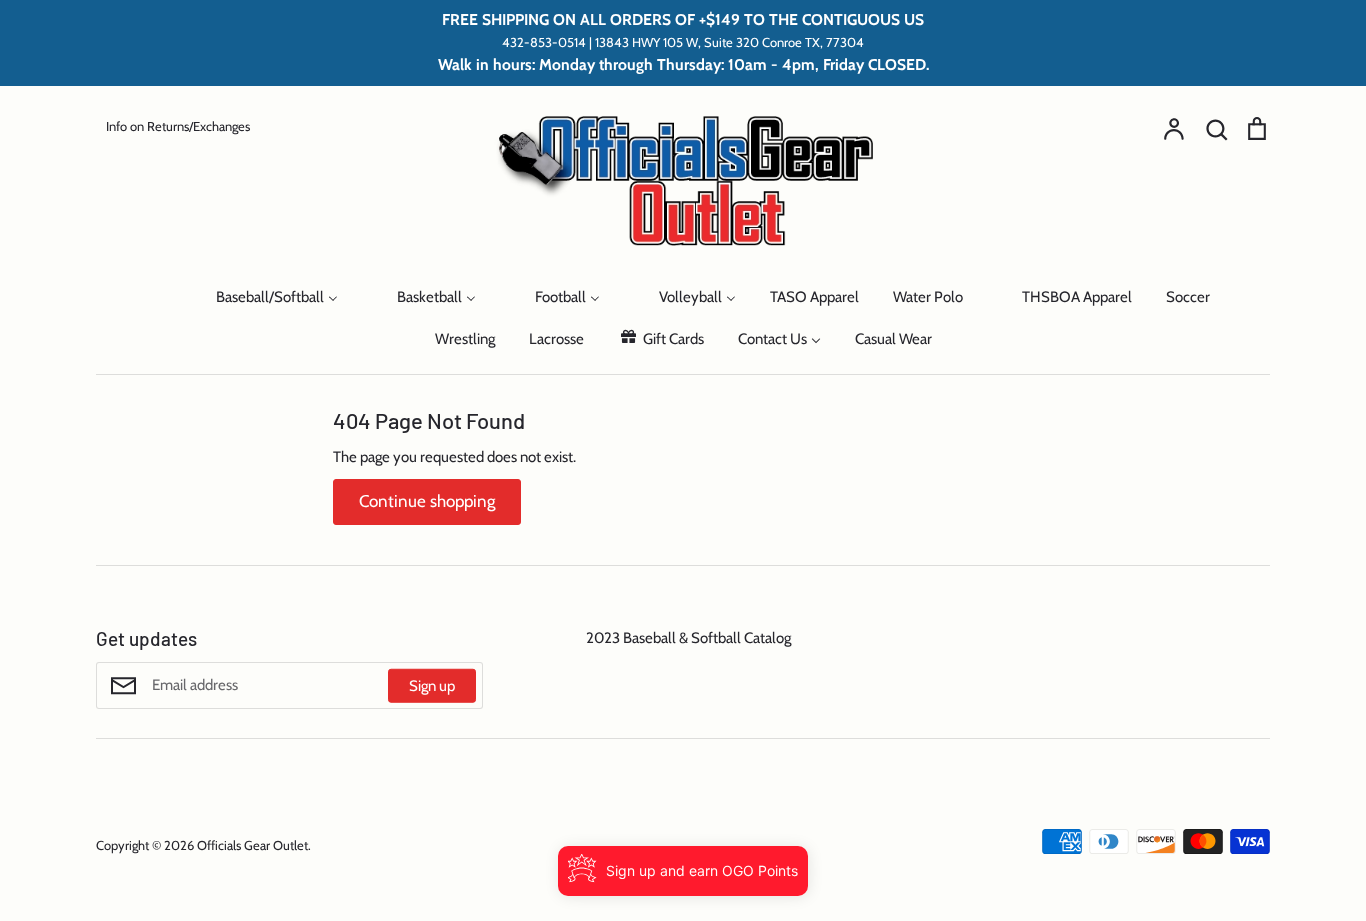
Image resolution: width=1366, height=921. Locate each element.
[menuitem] (157, 296)
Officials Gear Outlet (252, 845)
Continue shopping (427, 501)
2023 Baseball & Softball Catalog (688, 638)
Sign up (432, 686)
